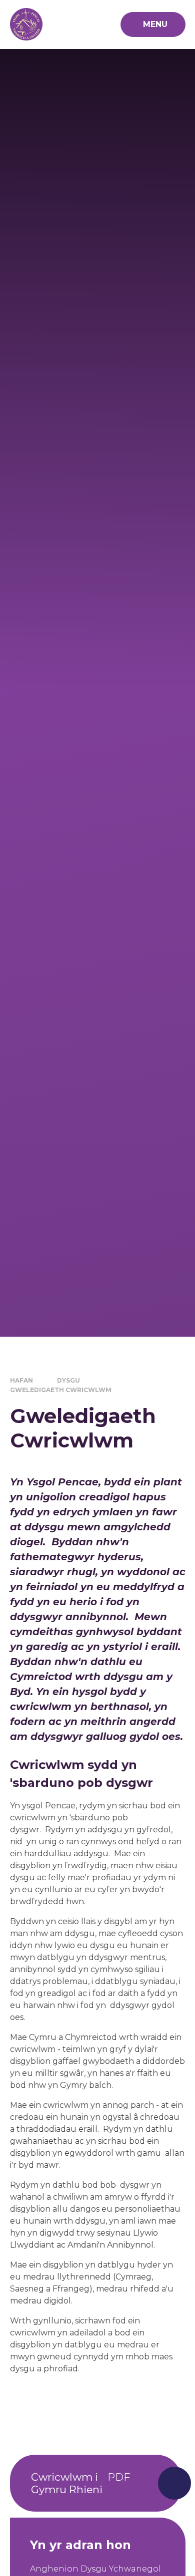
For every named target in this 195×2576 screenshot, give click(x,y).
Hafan (21, 1380)
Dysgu (68, 1380)
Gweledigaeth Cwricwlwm (61, 1390)
